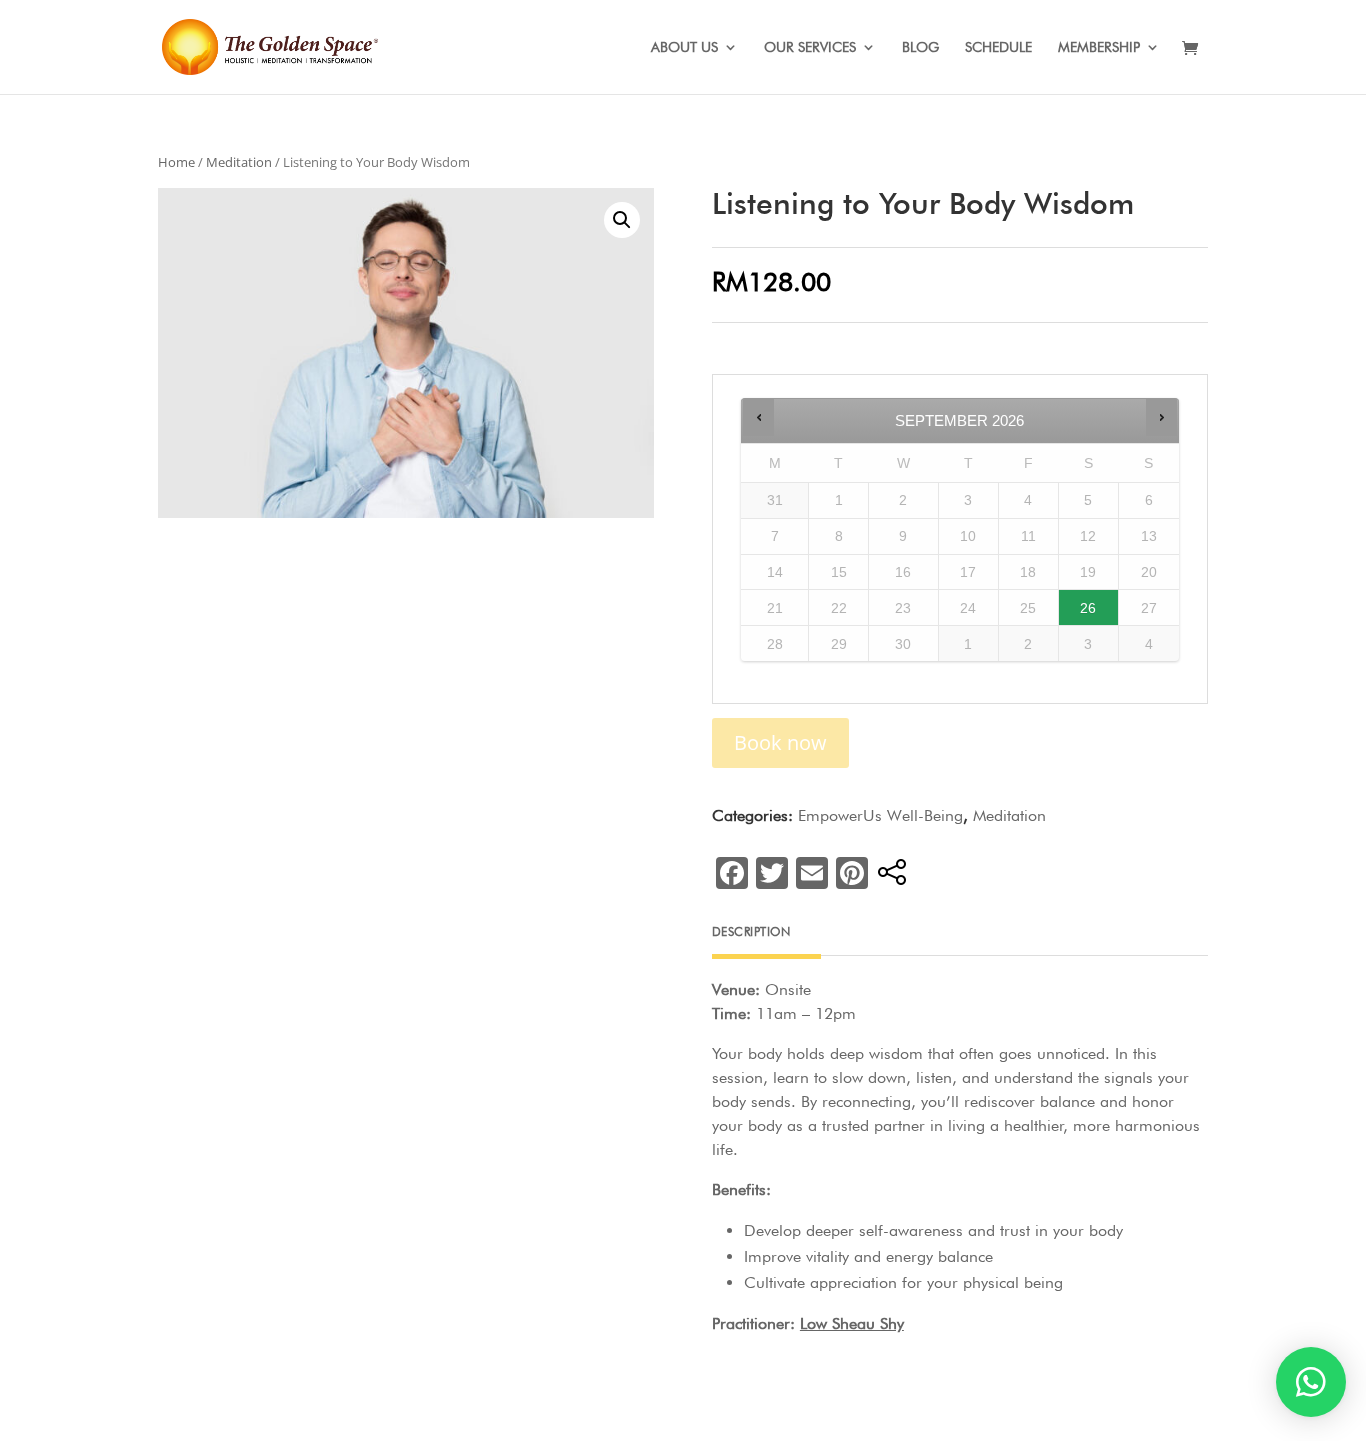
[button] (1311, 1382)
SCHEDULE (998, 47)
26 (1088, 608)
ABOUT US (684, 47)
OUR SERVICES (810, 47)
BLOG (920, 47)
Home (176, 162)
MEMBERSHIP (1099, 47)
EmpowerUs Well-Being (880, 815)
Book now (780, 742)
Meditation (239, 162)
